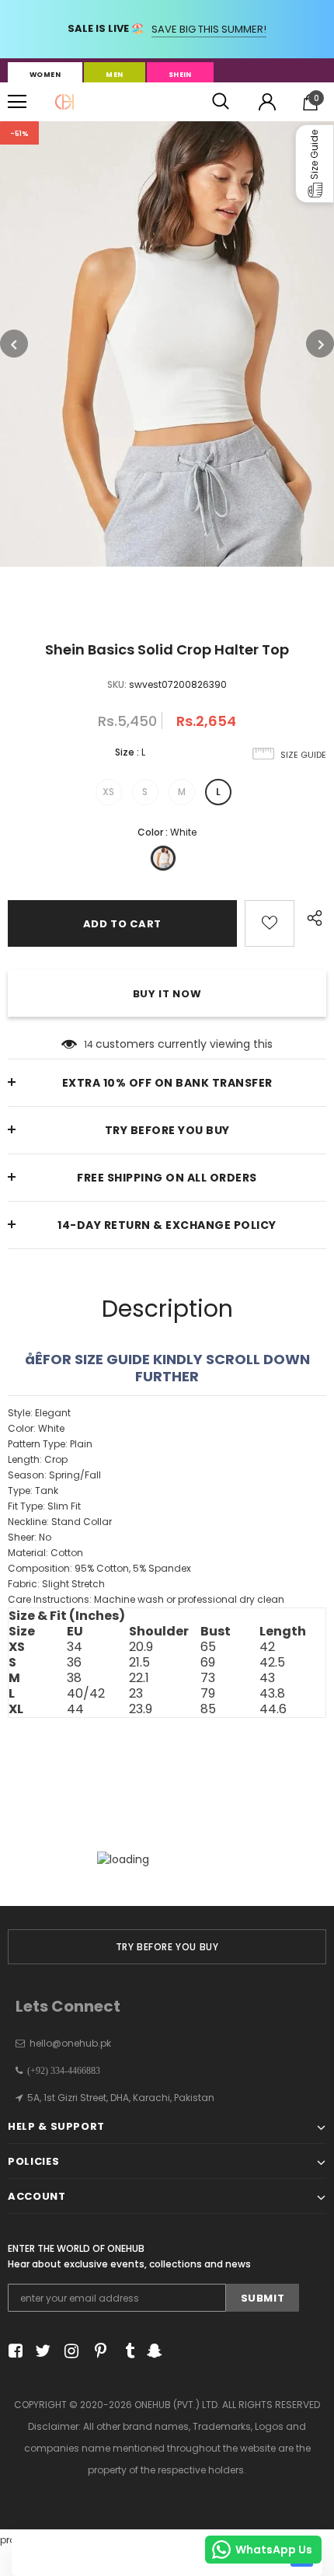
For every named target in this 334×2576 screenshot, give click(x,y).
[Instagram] (69, 2351)
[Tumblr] (125, 2351)
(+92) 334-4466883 (61, 2071)
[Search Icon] (221, 102)
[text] (167, 1506)
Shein (180, 75)
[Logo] (64, 102)
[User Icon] (267, 102)
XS (108, 792)
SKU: (117, 684)
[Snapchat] (153, 2351)
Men (114, 75)
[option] (167, 344)
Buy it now (167, 994)
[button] (315, 164)
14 (89, 1044)
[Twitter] (41, 2351)
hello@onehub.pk (70, 2043)
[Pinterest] (97, 2351)
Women (45, 75)
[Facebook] (13, 2351)
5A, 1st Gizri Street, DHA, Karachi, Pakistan (121, 2098)
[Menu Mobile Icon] (17, 102)
